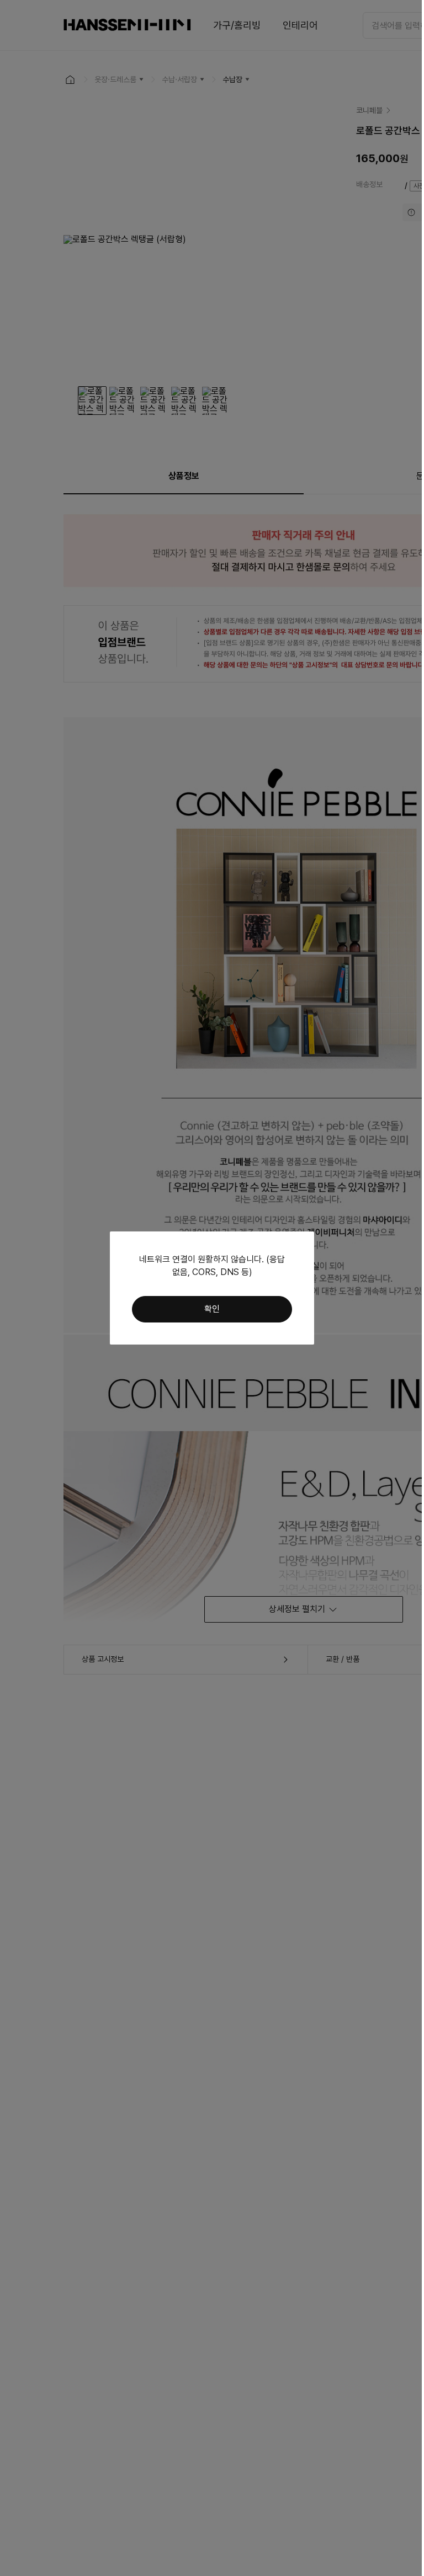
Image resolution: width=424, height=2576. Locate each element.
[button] (212, 1309)
